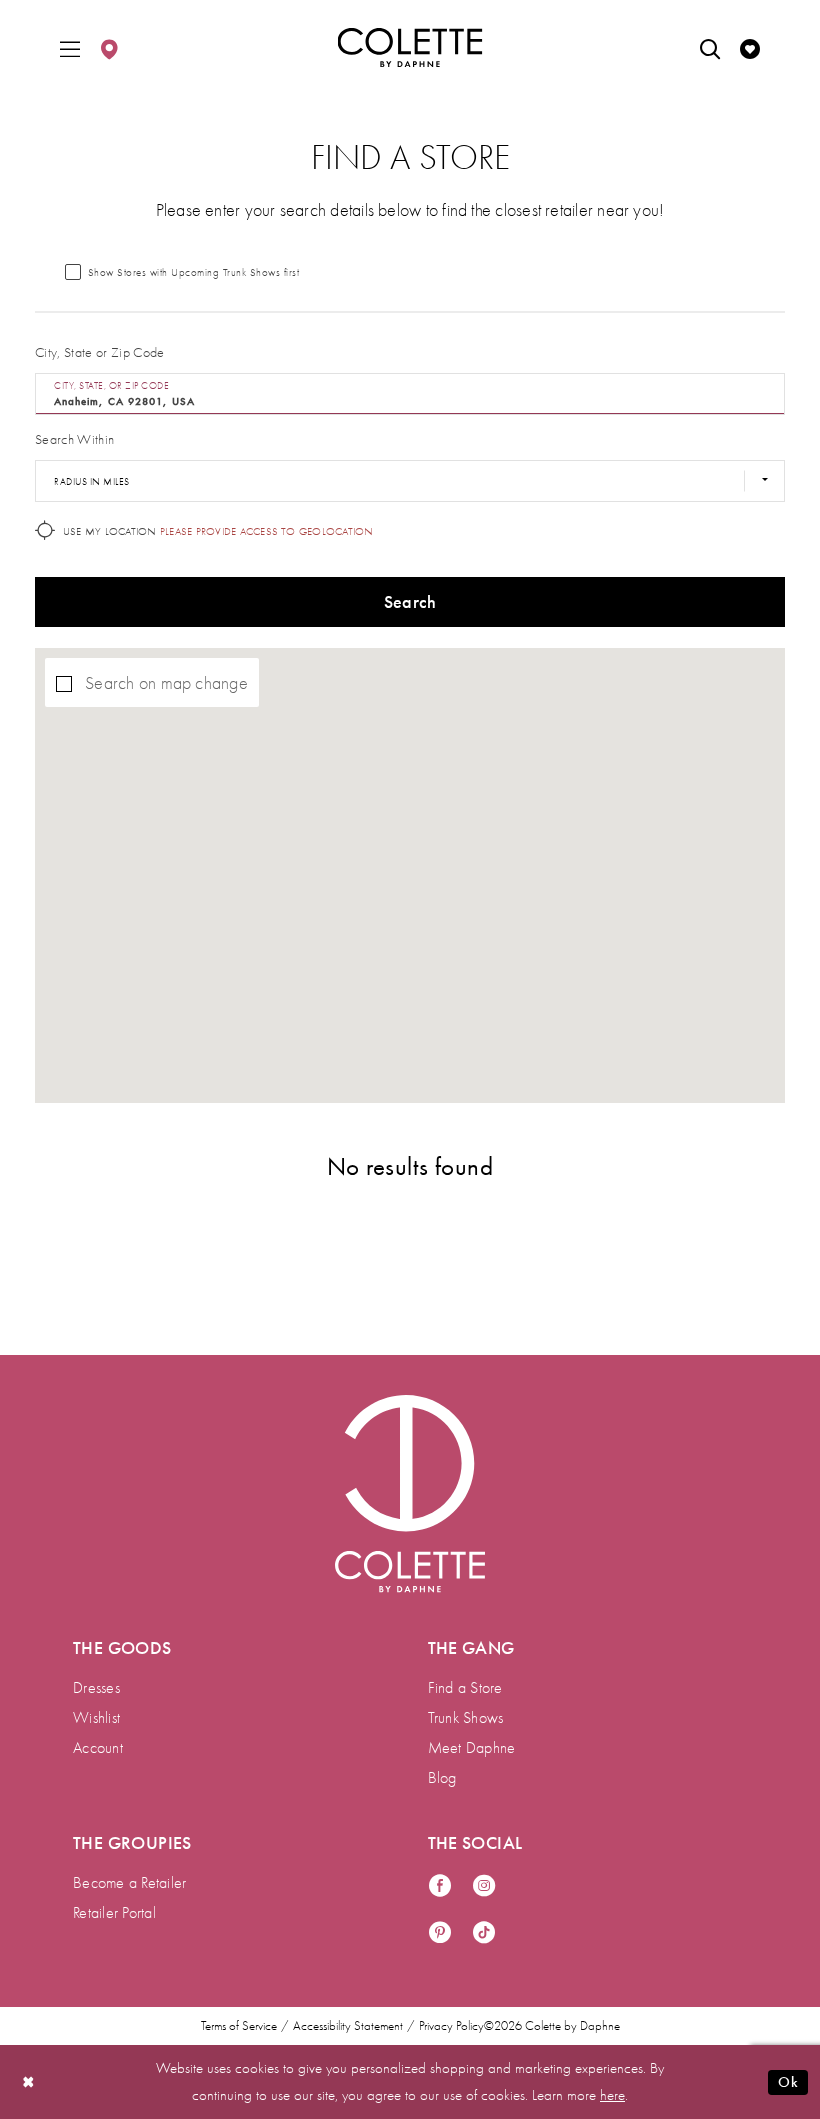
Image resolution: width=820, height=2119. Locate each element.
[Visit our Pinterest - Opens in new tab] (440, 1933)
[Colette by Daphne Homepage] (410, 48)
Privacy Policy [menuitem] (451, 2026)
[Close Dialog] (29, 2082)
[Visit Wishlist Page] (750, 47)
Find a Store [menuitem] (465, 1688)
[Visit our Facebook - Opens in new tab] (440, 1886)
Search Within (74, 439)
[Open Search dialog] (710, 47)
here (612, 2095)
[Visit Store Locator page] (109, 47)
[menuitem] (70, 47)
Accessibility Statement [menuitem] (348, 2026)
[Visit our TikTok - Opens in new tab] (484, 1933)
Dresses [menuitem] (96, 1688)
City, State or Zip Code (100, 352)
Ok (788, 2082)
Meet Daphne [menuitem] (472, 1748)
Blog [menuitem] (442, 1778)
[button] (70, 47)
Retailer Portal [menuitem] (114, 1913)
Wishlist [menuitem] (96, 1718)
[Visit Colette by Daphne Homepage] (410, 1494)
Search (410, 602)
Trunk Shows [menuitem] (466, 1718)
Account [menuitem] (98, 1748)
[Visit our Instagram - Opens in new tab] (484, 1886)
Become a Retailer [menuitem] (129, 1883)
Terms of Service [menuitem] (239, 2026)
